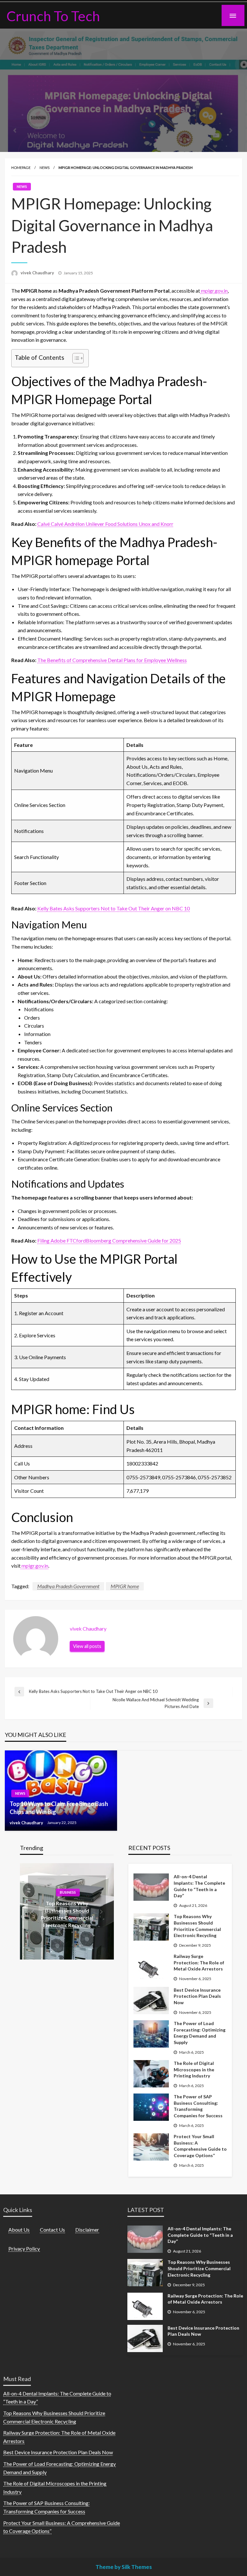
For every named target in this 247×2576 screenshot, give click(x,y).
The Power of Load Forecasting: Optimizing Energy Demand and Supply (200, 2033)
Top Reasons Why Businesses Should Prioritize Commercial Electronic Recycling (197, 1926)
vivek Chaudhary (38, 273)
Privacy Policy (24, 2248)
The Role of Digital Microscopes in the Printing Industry (194, 2069)
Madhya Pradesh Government (68, 1586)
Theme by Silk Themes (124, 2567)
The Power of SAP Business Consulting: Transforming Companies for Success (198, 2106)
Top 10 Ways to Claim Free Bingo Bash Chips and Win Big (59, 1808)
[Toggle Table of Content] (75, 358)
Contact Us (52, 2230)
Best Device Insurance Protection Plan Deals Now (197, 1996)
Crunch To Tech (53, 16)
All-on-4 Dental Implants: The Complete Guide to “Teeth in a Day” (199, 1886)
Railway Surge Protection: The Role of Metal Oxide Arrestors (199, 1962)
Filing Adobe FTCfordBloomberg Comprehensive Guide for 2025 (109, 1240)
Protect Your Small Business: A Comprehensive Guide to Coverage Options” (200, 2146)
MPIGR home (125, 1586)
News (45, 168)
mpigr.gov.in (214, 291)
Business (68, 1893)
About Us (19, 2230)
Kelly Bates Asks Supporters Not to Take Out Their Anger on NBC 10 (114, 908)
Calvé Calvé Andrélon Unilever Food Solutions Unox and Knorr (105, 524)
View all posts (87, 1646)
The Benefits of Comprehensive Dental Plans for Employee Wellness (112, 660)
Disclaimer (87, 2230)
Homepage (21, 168)
